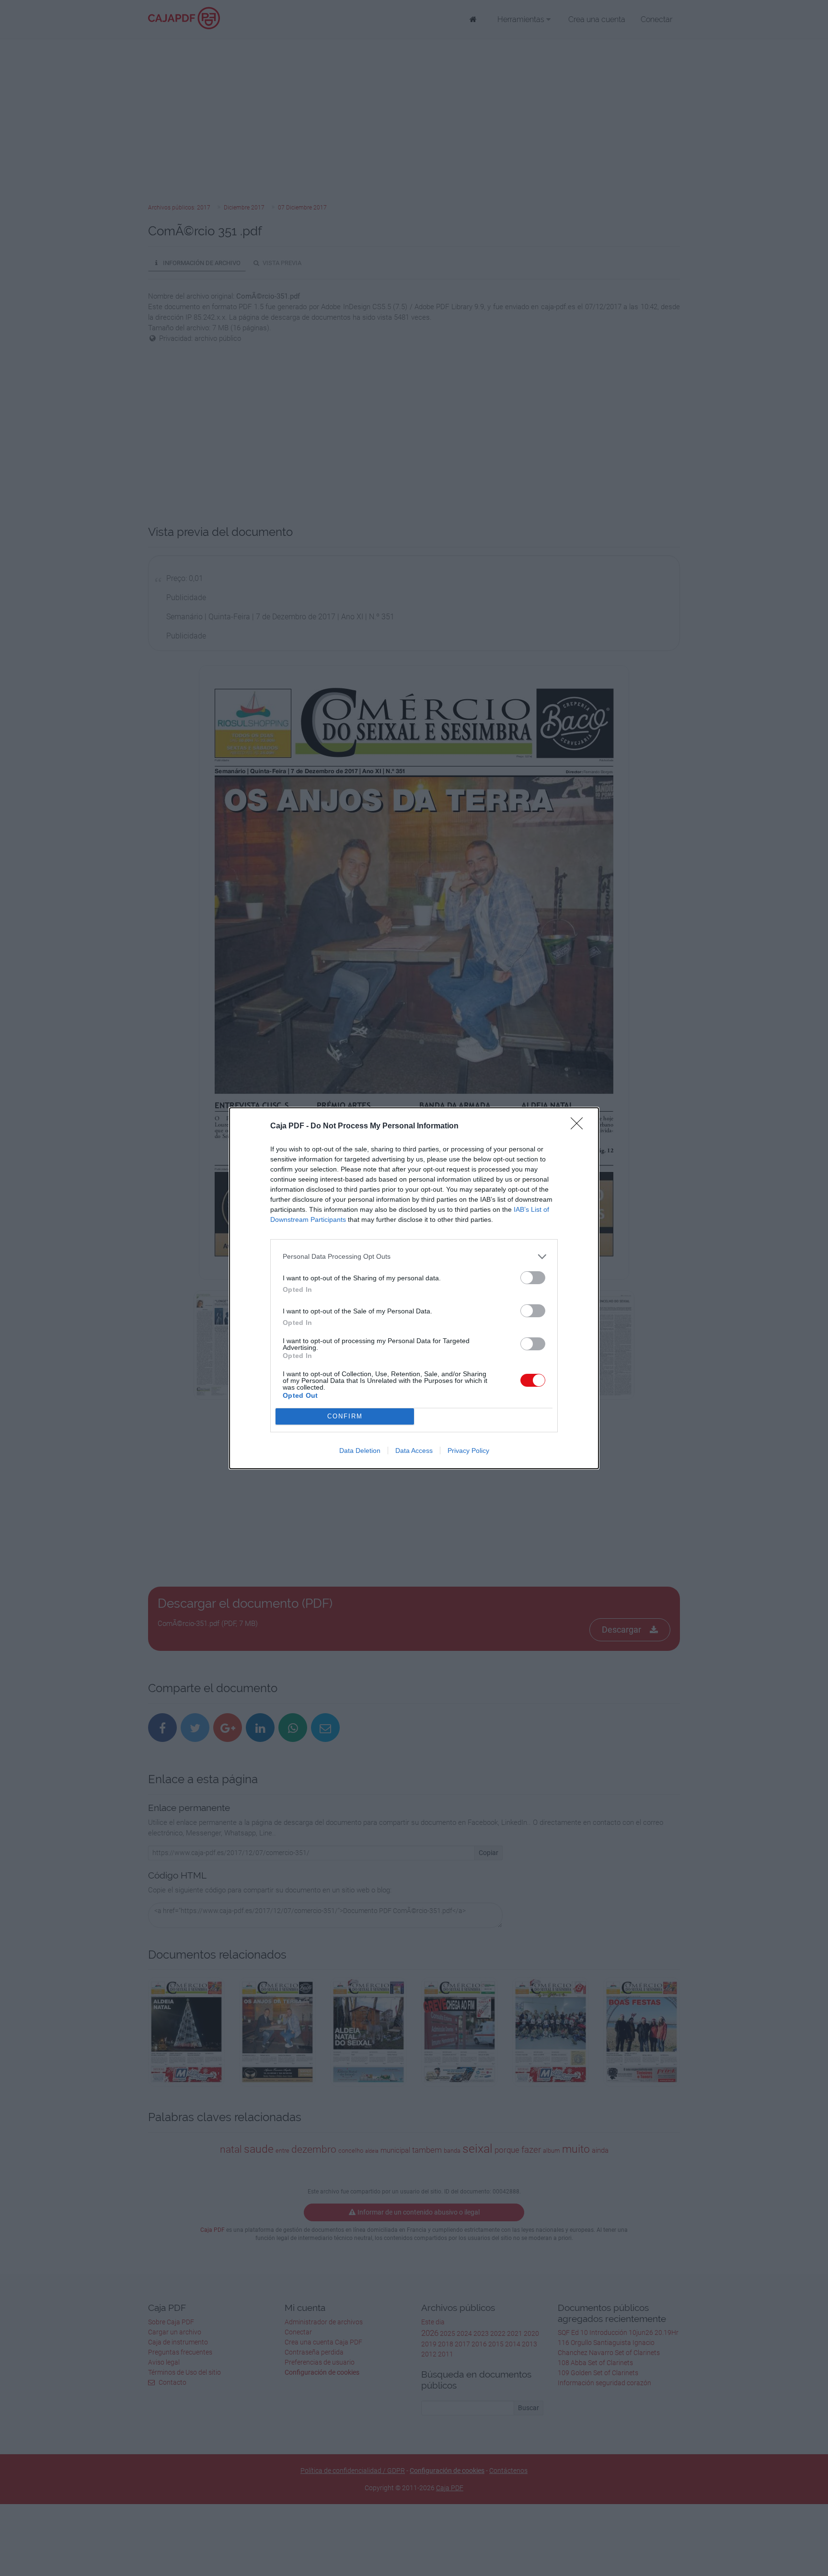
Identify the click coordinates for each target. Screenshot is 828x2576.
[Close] (580, 1126)
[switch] (533, 1278)
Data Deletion (360, 1450)
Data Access (414, 1450)
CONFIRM (345, 1416)
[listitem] (414, 1257)
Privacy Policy (468, 1450)
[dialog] (414, 1288)
